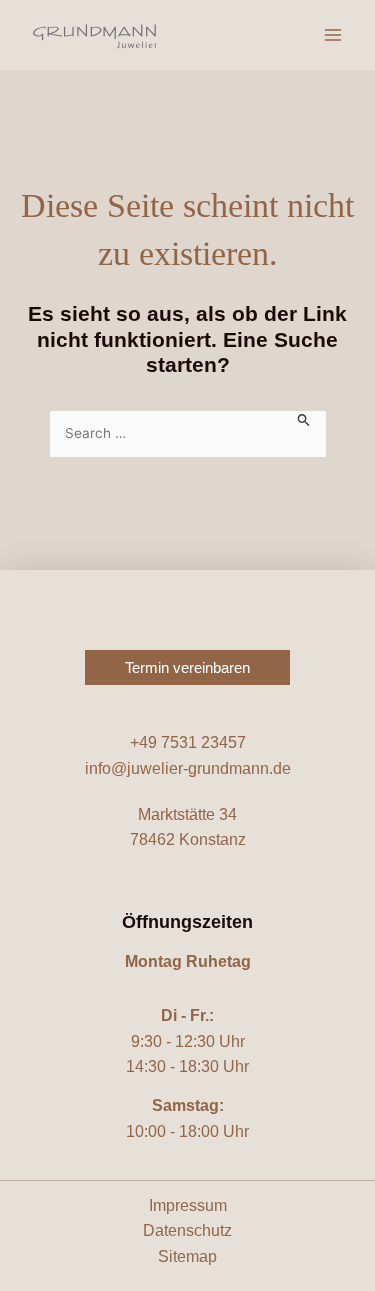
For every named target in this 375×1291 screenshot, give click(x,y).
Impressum (188, 1205)
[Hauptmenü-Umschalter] (333, 35)
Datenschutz (187, 1230)
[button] (187, 667)
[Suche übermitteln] (304, 418)
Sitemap (187, 1256)
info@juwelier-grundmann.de (188, 768)
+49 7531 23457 (188, 742)
